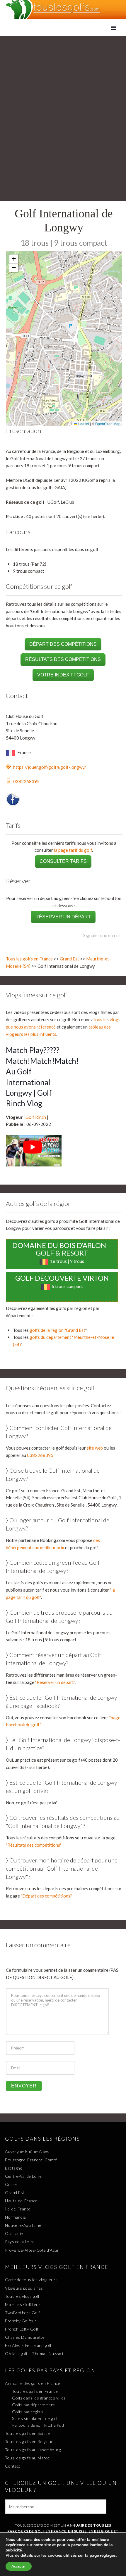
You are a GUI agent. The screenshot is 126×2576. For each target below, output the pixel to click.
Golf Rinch (36, 1117)
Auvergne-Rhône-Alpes (27, 2151)
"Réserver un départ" (55, 1682)
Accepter (19, 2566)
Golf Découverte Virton (62, 1278)
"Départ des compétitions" (46, 1896)
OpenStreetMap (108, 424)
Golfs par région (27, 2412)
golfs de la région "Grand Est (57, 1330)
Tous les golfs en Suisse (27, 2433)
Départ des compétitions (63, 644)
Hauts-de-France (21, 2201)
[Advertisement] (63, 101)
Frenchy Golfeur (21, 2321)
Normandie (16, 2217)
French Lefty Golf (22, 2329)
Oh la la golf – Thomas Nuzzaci (34, 2353)
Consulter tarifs (63, 861)
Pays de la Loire (20, 2242)
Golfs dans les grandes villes (39, 2398)
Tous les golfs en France (29, 959)
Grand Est (69, 959)
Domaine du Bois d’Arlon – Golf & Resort (62, 1249)
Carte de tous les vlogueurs (31, 2280)
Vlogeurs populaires (24, 2288)
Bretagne (14, 2168)
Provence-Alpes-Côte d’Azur (32, 2250)
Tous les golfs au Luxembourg (33, 2450)
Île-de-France (18, 2209)
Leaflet (83, 424)
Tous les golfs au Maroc (27, 2458)
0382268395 (26, 781)
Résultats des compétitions (63, 659)
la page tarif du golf (73, 850)
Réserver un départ (63, 917)
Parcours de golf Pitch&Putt (38, 2425)
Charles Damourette (25, 2337)
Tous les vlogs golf (22, 2296)
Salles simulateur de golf (35, 2418)
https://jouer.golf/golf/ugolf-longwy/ (50, 767)
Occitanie (14, 2233)
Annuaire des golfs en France (33, 2383)
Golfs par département (34, 2405)
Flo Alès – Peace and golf (28, 2345)
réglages (108, 2556)
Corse (11, 2184)
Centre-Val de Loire (23, 2176)
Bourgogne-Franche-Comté (31, 2160)
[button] (14, 259)
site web (95, 1448)
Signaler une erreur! (103, 935)
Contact (13, 2466)
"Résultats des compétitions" (34, 1845)
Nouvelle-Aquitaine (23, 2225)
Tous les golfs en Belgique (29, 2441)
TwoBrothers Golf (22, 2313)
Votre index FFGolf (63, 675)
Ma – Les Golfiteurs (24, 2304)
